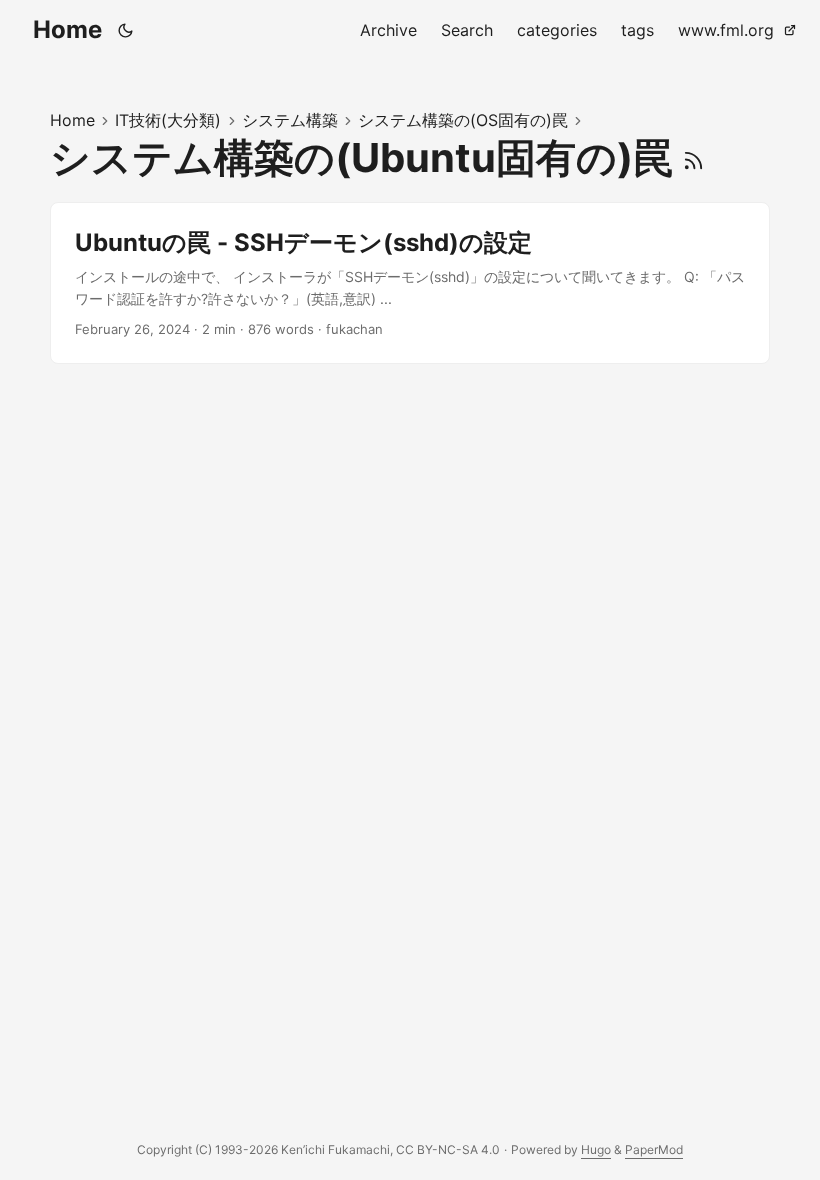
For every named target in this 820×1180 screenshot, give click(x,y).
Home (67, 29)
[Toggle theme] (126, 30)
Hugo (596, 1149)
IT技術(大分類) (168, 120)
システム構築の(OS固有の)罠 (463, 120)
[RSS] (693, 157)
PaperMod (654, 1149)
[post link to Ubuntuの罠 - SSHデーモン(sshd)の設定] (410, 283)
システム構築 (290, 120)
